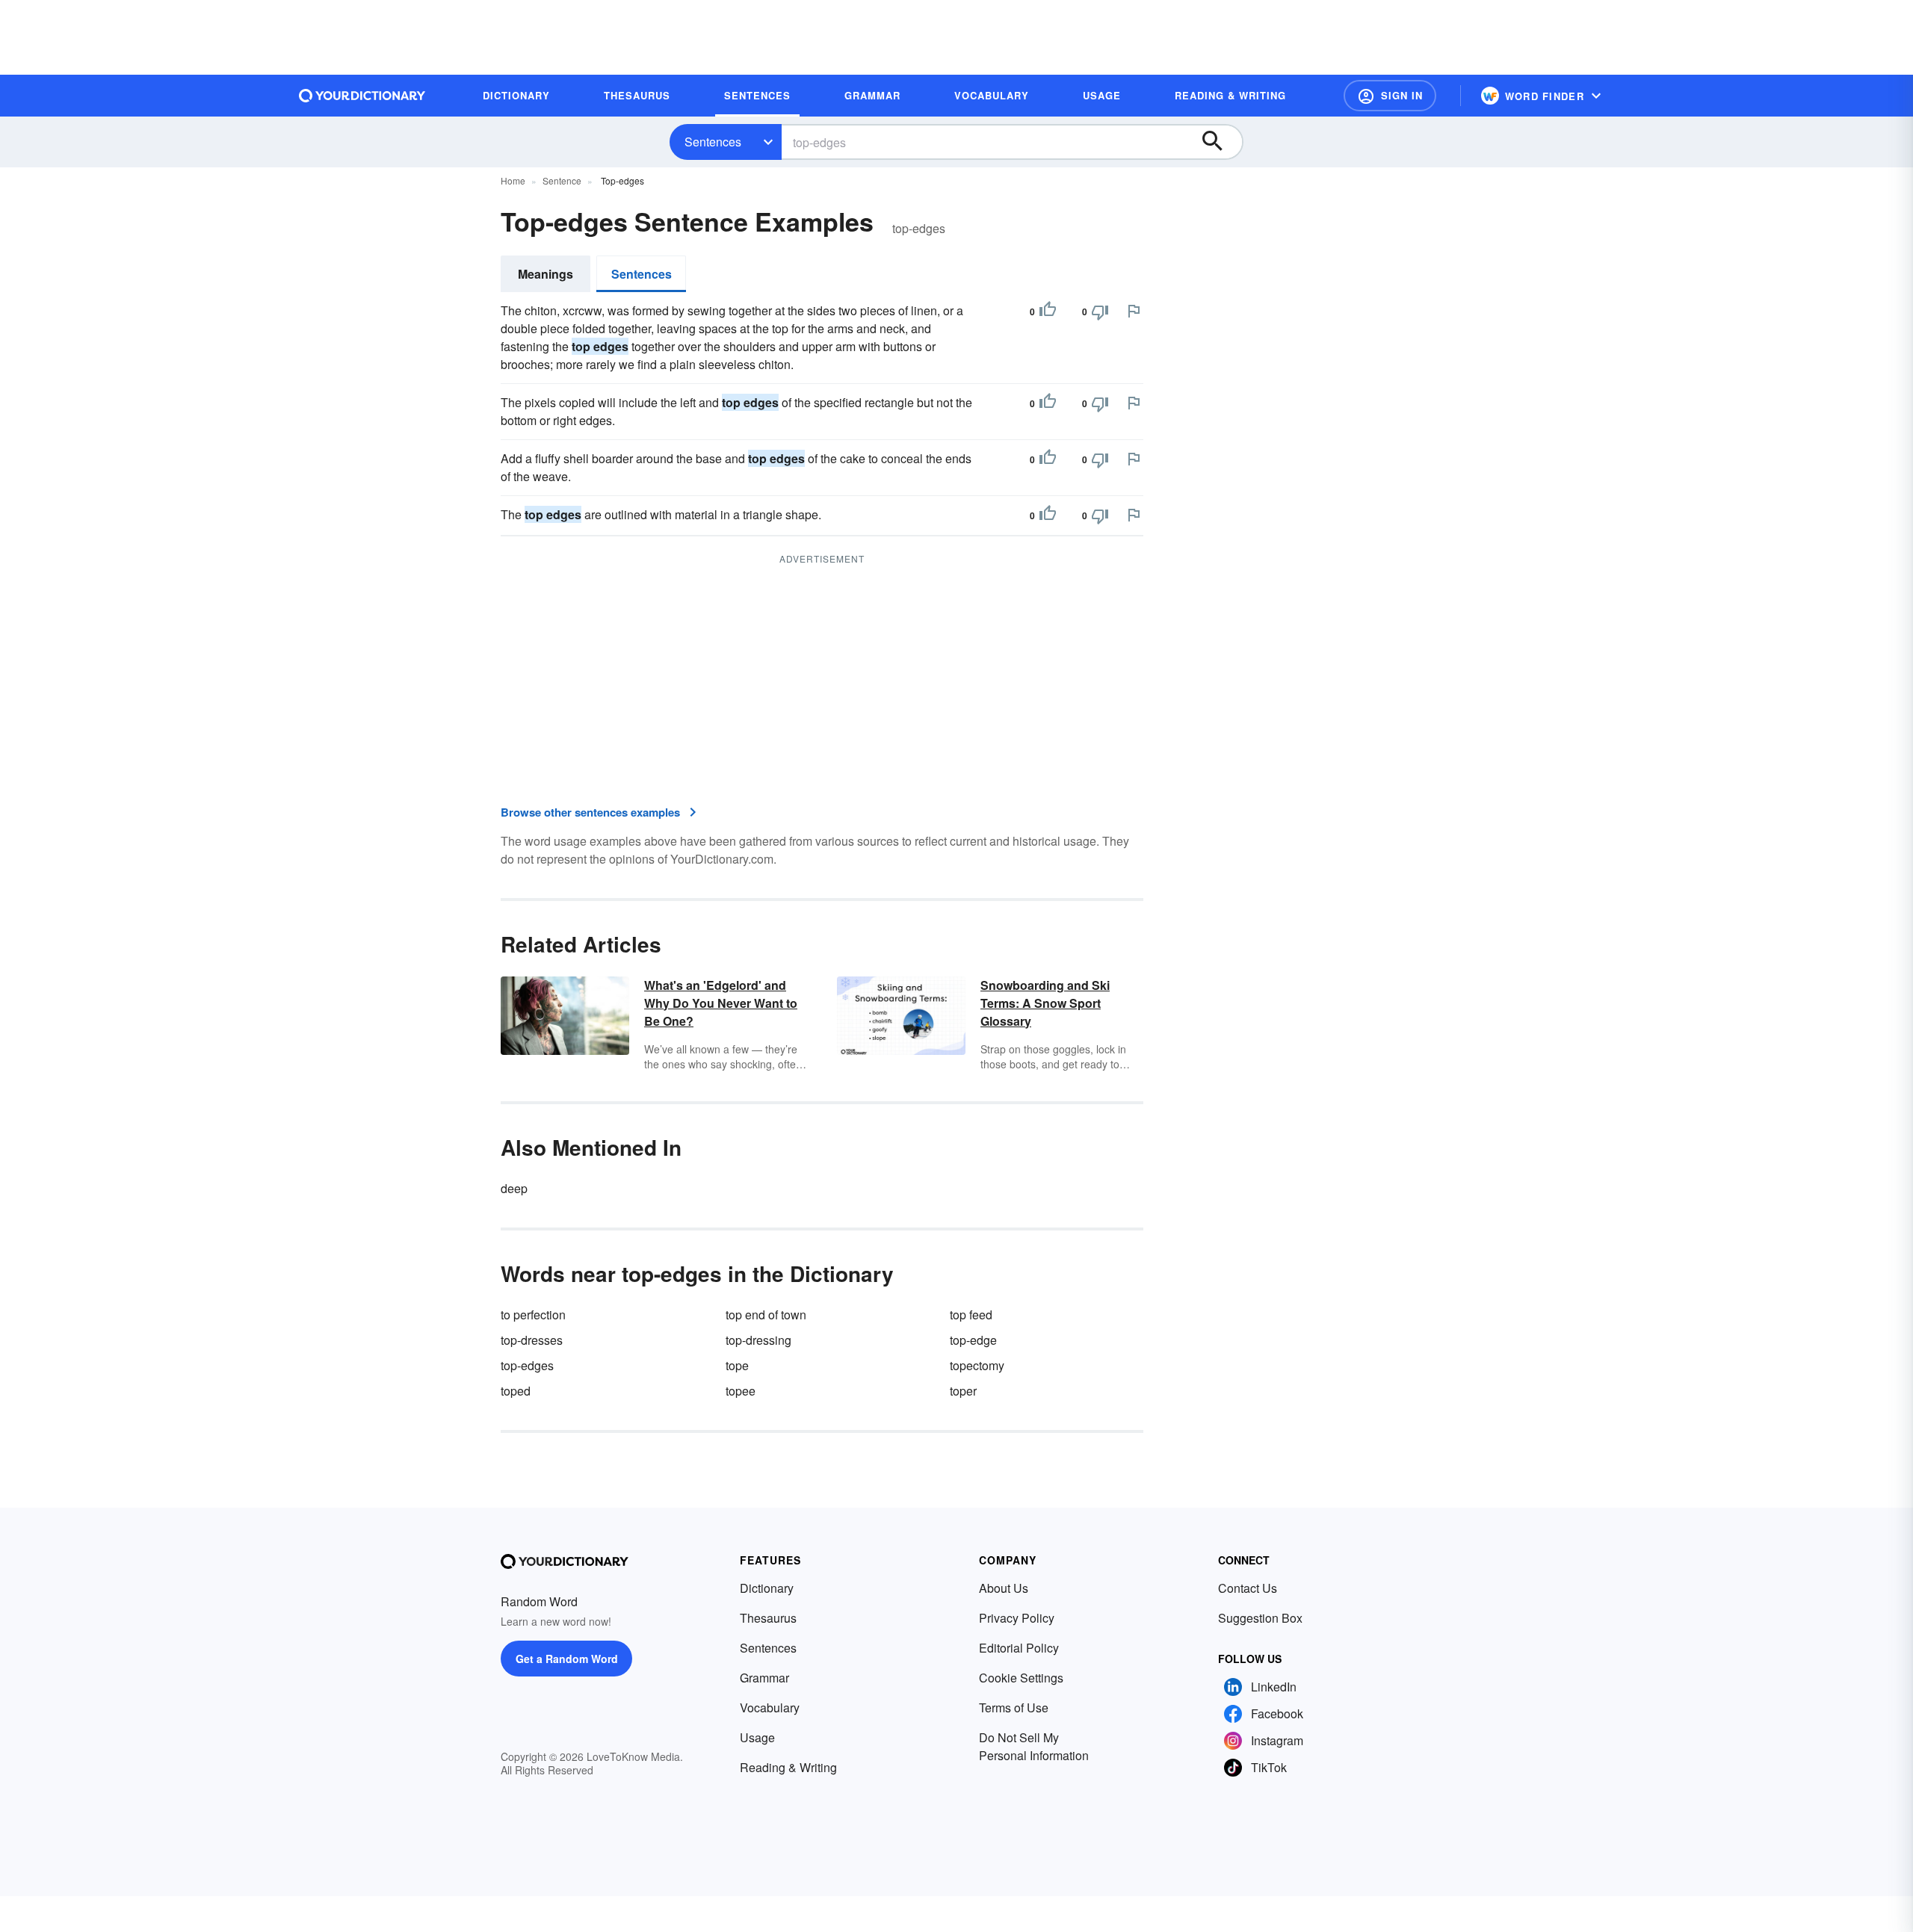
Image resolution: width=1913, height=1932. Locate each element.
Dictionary (767, 1588)
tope (737, 1365)
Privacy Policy (1017, 1618)
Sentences (713, 142)
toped (516, 1391)
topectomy (977, 1365)
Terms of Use (1014, 1707)
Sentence (562, 180)
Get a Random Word (567, 1659)
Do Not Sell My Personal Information (1034, 1746)
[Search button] (1220, 142)
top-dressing (758, 1340)
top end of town (766, 1315)
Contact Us (1248, 1588)
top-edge (973, 1340)
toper (963, 1391)
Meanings (546, 274)
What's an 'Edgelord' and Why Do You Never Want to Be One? (721, 1003)
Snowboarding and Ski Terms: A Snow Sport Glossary (1045, 1003)
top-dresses (532, 1340)
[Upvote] (1048, 312)
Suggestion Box (1260, 1618)
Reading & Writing (788, 1767)
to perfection (533, 1315)
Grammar (764, 1678)
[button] (1390, 96)
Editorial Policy (1019, 1648)
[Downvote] (1100, 312)
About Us (1004, 1588)
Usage (757, 1737)
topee (741, 1391)
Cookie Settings (1021, 1678)
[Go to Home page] (362, 96)
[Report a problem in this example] (1134, 311)
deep (514, 1188)
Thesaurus (768, 1618)
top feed (971, 1315)
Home (513, 180)
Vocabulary (770, 1707)
